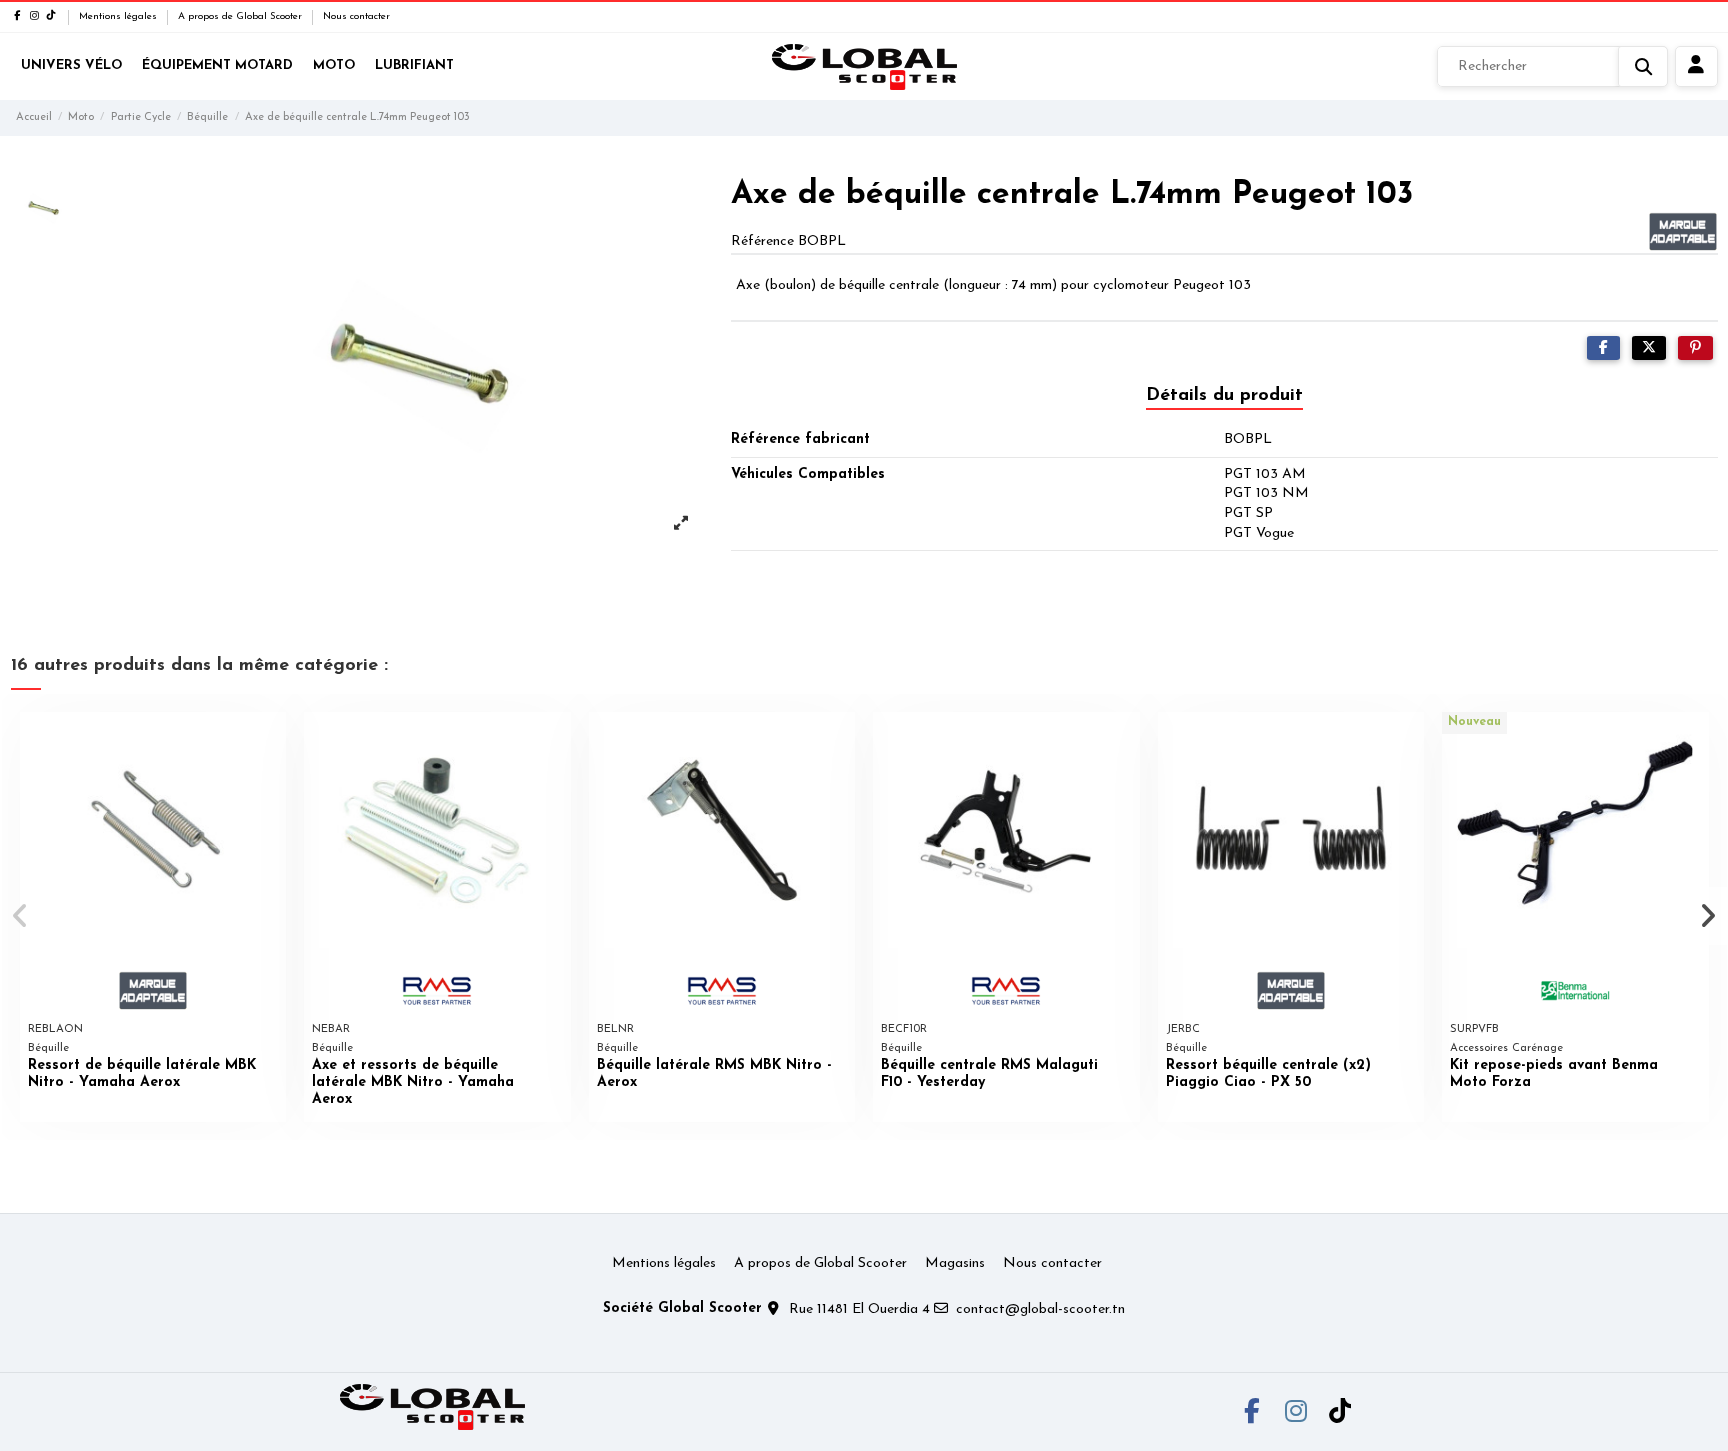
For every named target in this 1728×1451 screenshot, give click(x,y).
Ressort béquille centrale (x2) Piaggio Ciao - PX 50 (1268, 1074)
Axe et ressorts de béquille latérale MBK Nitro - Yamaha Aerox (413, 1082)
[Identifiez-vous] (1696, 67)
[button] (21, 916)
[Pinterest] (1695, 348)
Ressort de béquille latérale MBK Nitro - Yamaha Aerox (142, 1074)
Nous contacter (356, 16)
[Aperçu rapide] (270, 742)
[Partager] (1603, 348)
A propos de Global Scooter (241, 16)
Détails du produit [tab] (1224, 396)
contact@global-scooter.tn (1040, 1309)
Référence (762, 241)
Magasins (955, 1263)
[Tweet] (1649, 348)
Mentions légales (119, 16)
